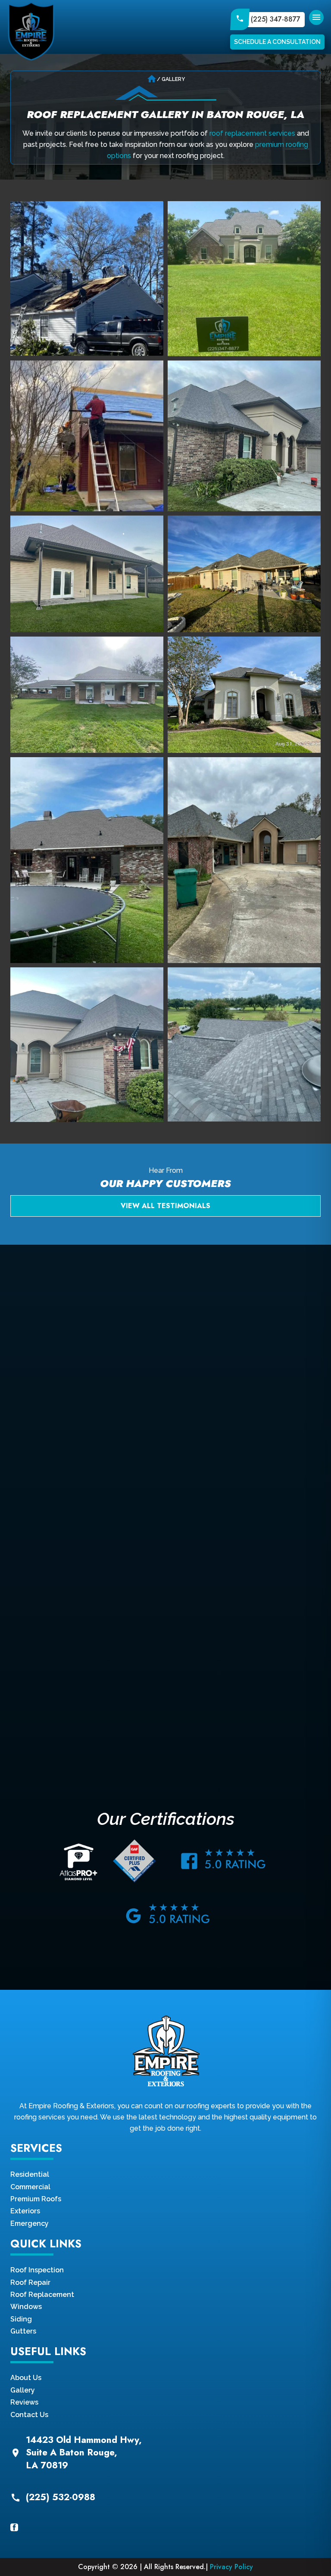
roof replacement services (252, 133)
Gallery (23, 2390)
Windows (26, 2307)
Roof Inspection (37, 2270)
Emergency (30, 2223)
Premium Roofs (36, 2199)
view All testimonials (165, 1206)
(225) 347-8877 (276, 19)
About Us (26, 2378)
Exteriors (25, 2211)
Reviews (24, 2402)
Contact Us (29, 2415)
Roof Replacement (42, 2295)
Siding (21, 2319)
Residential (30, 2174)
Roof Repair (30, 2282)
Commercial (30, 2187)
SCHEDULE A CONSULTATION (277, 42)
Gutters (23, 2331)
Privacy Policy (231, 2567)
